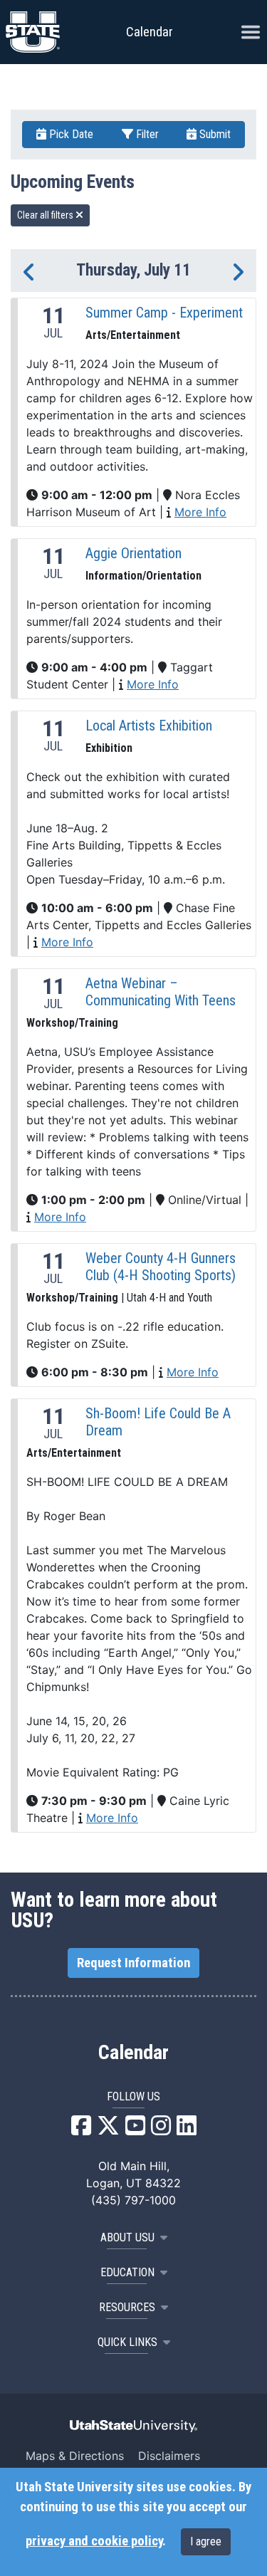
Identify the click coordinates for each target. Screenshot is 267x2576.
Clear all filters (46, 215)
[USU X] (108, 2130)
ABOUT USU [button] (127, 2237)
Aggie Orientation (133, 553)
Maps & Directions (75, 2456)
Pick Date (70, 134)
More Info (200, 512)
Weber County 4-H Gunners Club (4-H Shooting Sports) (161, 1267)
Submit (214, 134)
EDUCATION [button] (127, 2272)
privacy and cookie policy (94, 2541)
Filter (146, 134)
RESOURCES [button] (127, 2307)
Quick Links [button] (127, 2342)
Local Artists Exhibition (149, 726)
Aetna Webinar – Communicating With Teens (161, 992)
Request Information (133, 1963)
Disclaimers (169, 2456)
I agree (206, 2541)
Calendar (133, 2053)
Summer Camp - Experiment (164, 313)
